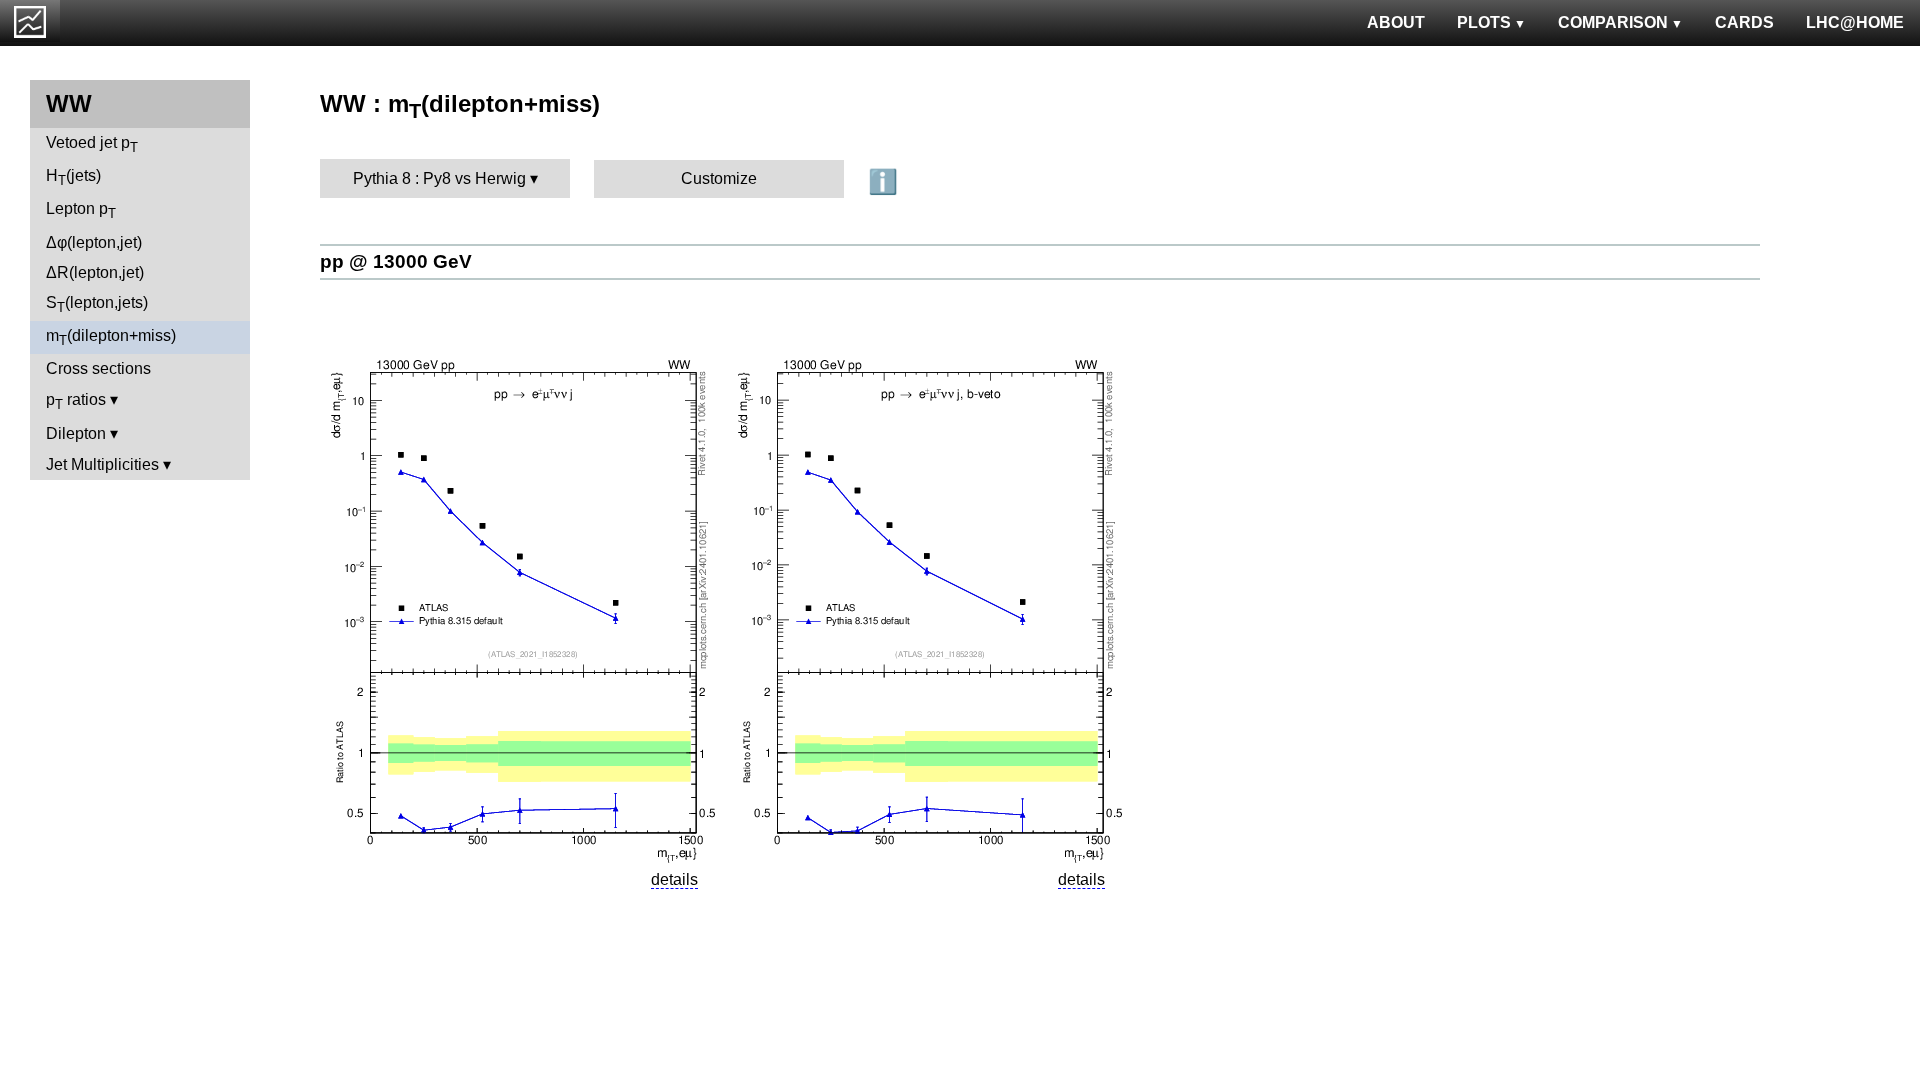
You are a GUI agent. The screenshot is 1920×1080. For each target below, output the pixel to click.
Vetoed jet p (92, 144)
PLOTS (1484, 22)
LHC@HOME (1855, 22)
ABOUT (1396, 22)
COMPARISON (1613, 22)
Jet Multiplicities (102, 464)
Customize (719, 178)
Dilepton (76, 433)
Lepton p (81, 210)
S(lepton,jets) (97, 304)
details (674, 879)
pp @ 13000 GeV (396, 261)
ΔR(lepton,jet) (95, 272)
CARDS (1744, 22)
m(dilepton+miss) (111, 337)
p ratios (76, 401)
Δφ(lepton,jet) (94, 242)
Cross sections (98, 368)
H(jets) (73, 177)
